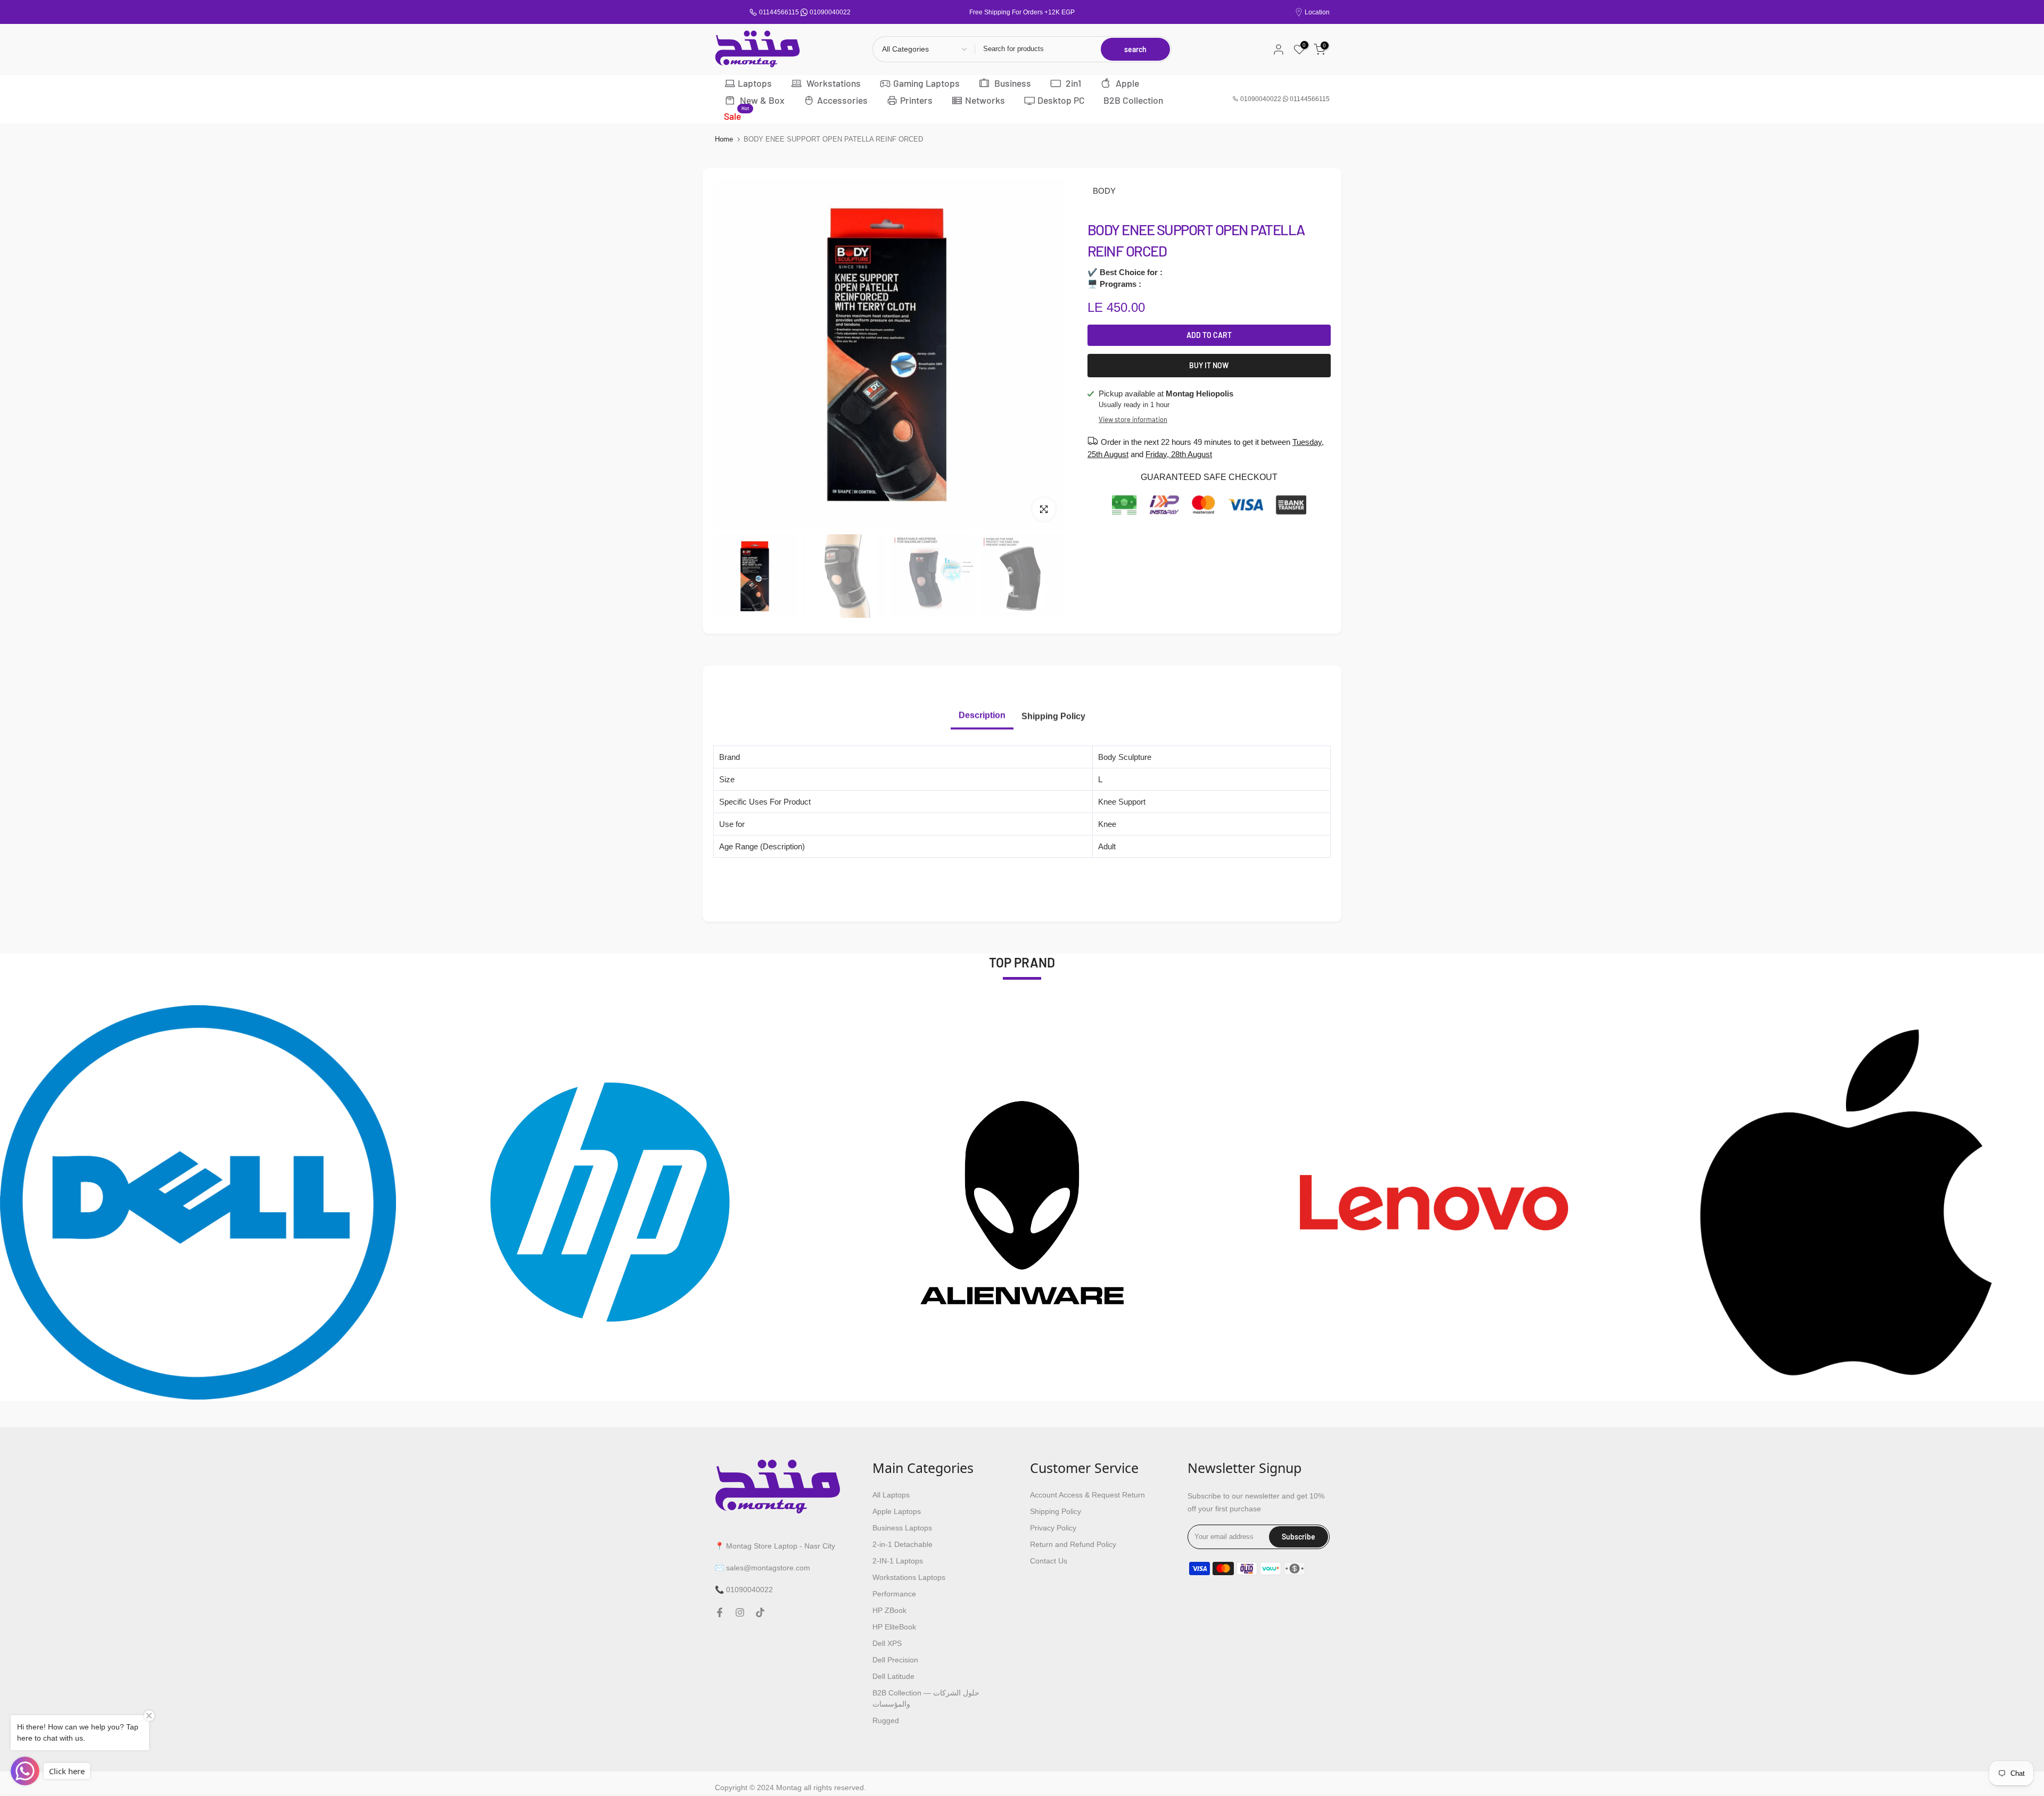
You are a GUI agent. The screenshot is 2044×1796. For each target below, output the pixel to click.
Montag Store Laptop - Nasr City (781, 1546)
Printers (916, 100)
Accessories (842, 100)
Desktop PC (1061, 100)
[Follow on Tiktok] (760, 1612)
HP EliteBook (894, 1627)
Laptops (755, 83)
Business (1012, 83)
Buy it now (1209, 365)
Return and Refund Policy (1073, 1544)
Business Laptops (902, 1528)
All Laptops (891, 1495)
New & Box (761, 100)
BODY (1104, 191)
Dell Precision (895, 1660)
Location (1317, 12)
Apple (1126, 83)
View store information (1133, 419)
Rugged (886, 1720)
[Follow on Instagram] (740, 1612)
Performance (894, 1594)
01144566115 (779, 12)
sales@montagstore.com (768, 1568)
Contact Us (1049, 1561)
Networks (985, 100)
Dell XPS (887, 1643)
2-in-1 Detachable (903, 1544)
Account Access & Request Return (1087, 1495)
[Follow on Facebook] (720, 1612)
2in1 (1072, 83)
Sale (736, 115)
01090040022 (830, 12)
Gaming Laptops (926, 83)
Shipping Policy (1053, 716)
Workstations (833, 83)
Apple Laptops (897, 1511)
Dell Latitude (893, 1676)
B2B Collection (1133, 100)
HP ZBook (889, 1610)
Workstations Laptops (909, 1577)
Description (982, 715)
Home (724, 139)
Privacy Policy (1053, 1528)
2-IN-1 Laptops (898, 1561)
